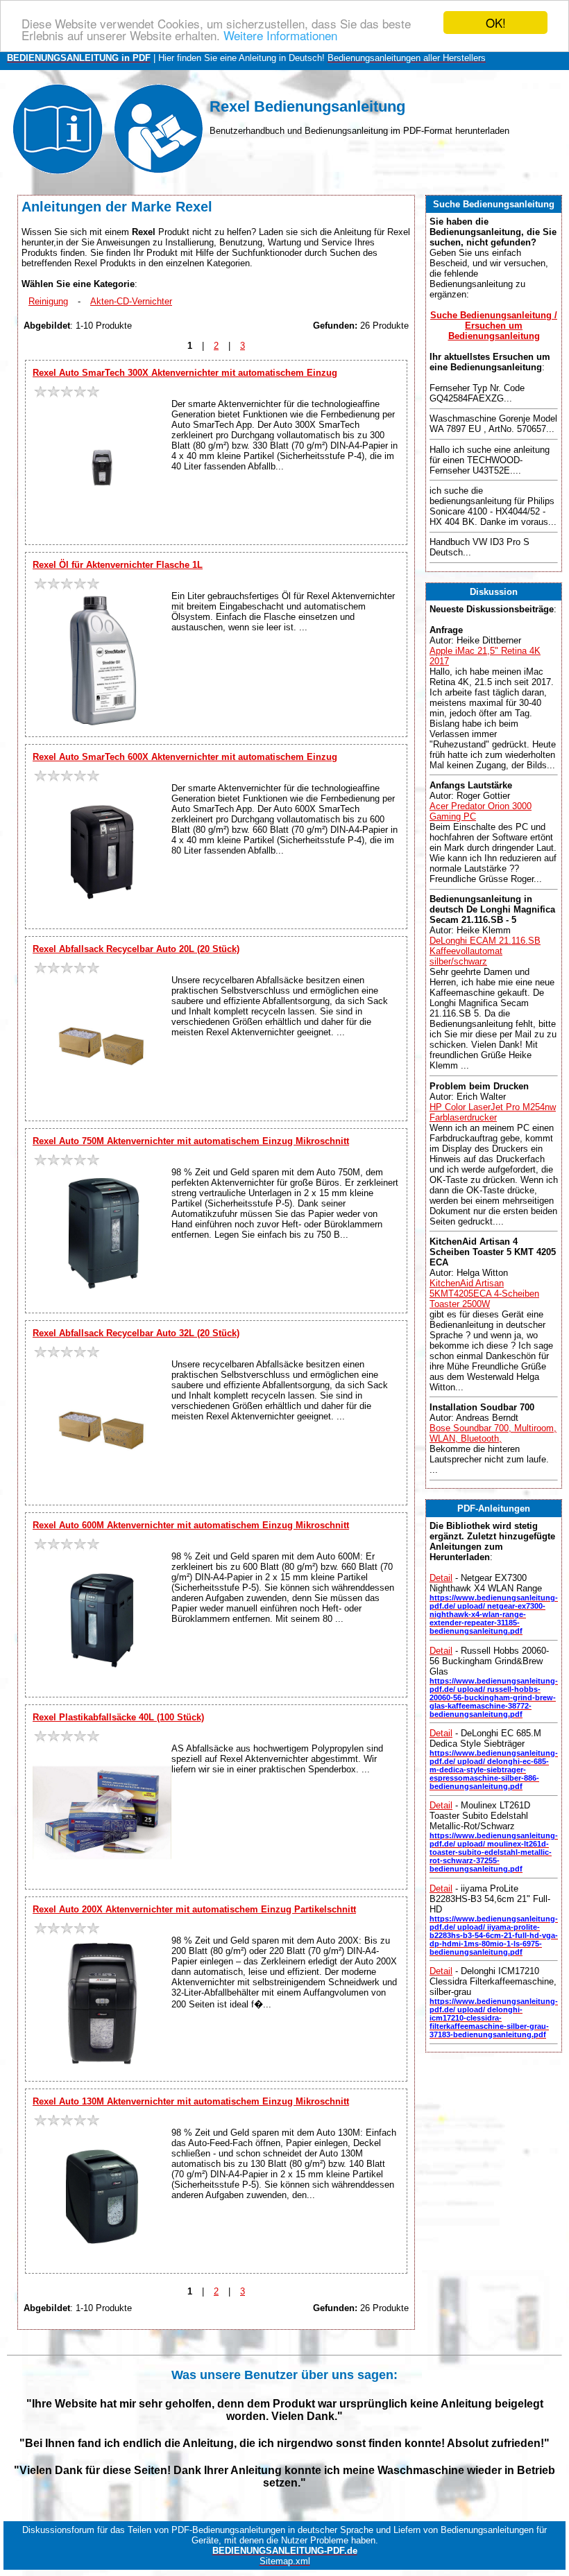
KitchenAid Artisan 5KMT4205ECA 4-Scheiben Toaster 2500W (484, 1294)
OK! (496, 23)
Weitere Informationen (280, 35)
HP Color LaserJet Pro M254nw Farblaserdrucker (493, 1112)
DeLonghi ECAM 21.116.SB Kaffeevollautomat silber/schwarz (485, 951)
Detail (441, 1578)
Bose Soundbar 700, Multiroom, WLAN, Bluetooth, (493, 1433)
